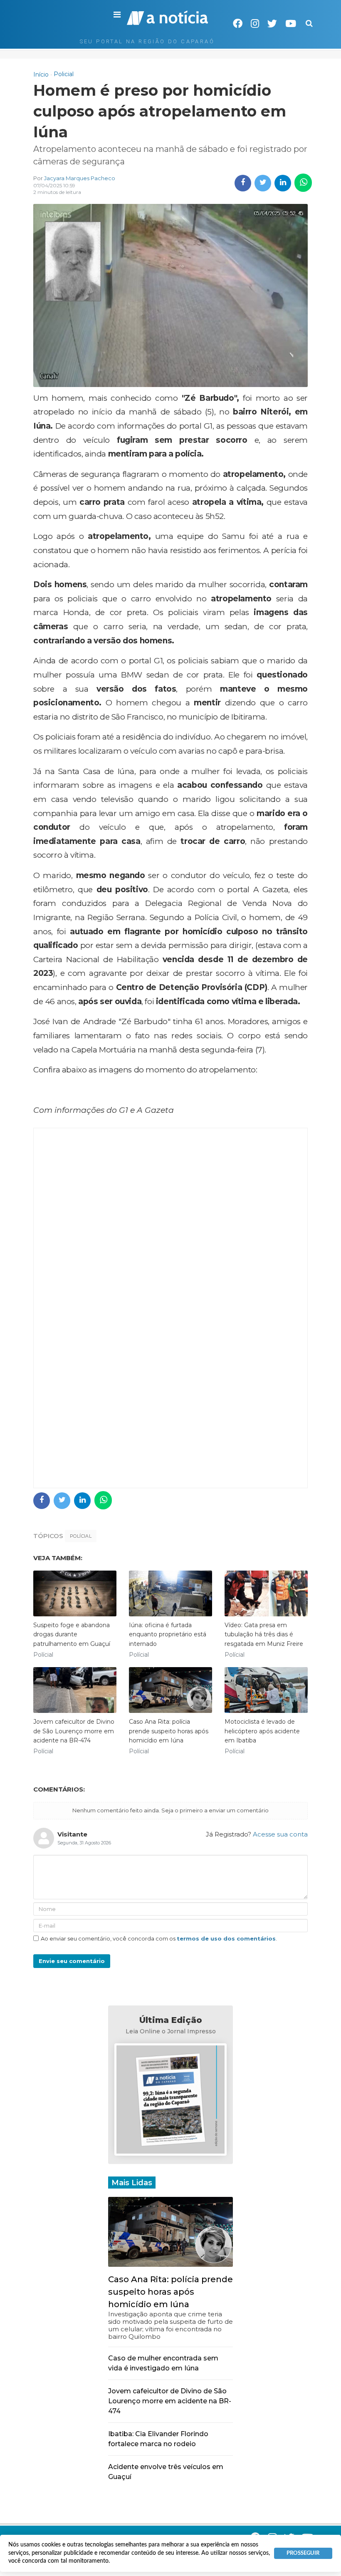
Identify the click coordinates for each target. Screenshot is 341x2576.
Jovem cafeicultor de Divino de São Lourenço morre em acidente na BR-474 (74, 1731)
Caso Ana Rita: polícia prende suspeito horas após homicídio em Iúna (169, 1731)
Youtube (291, 24)
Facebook (238, 24)
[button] (117, 15)
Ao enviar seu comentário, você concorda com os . (159, 1938)
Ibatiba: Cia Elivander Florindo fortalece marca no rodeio (158, 2439)
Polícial (81, 1536)
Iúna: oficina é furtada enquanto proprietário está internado (168, 1634)
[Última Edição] (170, 2101)
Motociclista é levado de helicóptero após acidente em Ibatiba (262, 1731)
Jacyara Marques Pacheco (80, 178)
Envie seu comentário (72, 1961)
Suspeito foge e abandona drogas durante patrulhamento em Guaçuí (72, 1634)
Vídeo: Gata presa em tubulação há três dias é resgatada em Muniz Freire (264, 1634)
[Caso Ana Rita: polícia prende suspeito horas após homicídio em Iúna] (170, 2231)
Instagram (255, 24)
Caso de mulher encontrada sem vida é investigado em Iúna (163, 2363)
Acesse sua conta (280, 1834)
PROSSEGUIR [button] (303, 2553)
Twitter (272, 24)
